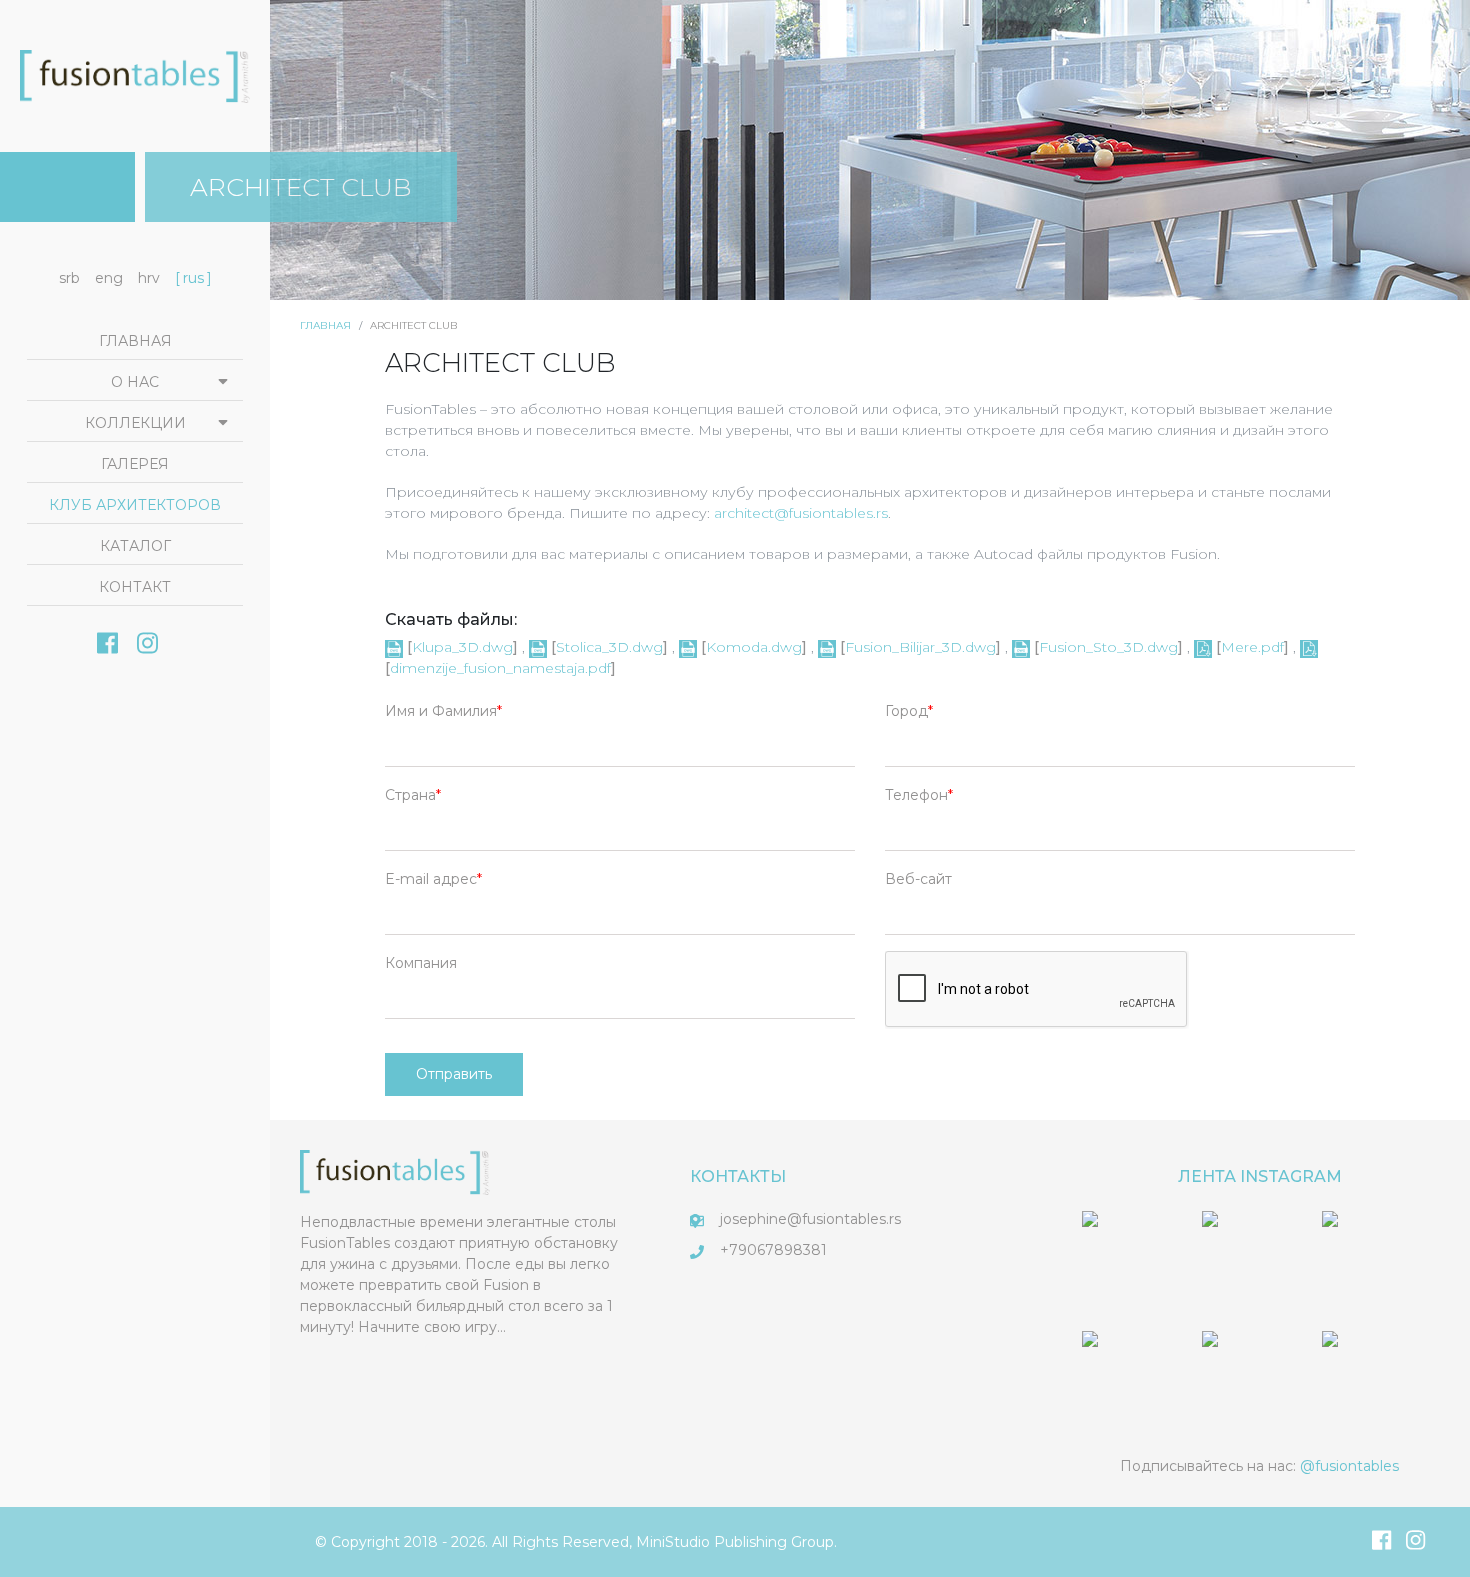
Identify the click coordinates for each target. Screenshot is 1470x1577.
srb (69, 278)
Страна (410, 795)
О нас (135, 382)
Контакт (135, 587)
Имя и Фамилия (441, 711)
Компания (421, 963)
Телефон (916, 795)
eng (109, 278)
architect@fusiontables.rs (801, 513)
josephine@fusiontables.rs (810, 1219)
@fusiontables (1349, 1466)
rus (193, 278)
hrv (149, 278)
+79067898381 (773, 1250)
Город (906, 711)
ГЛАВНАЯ (135, 341)
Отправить (454, 1074)
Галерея (135, 464)
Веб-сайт (918, 879)
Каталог (135, 546)
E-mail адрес (431, 879)
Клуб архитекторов (135, 505)
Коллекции (135, 423)
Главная (325, 325)
